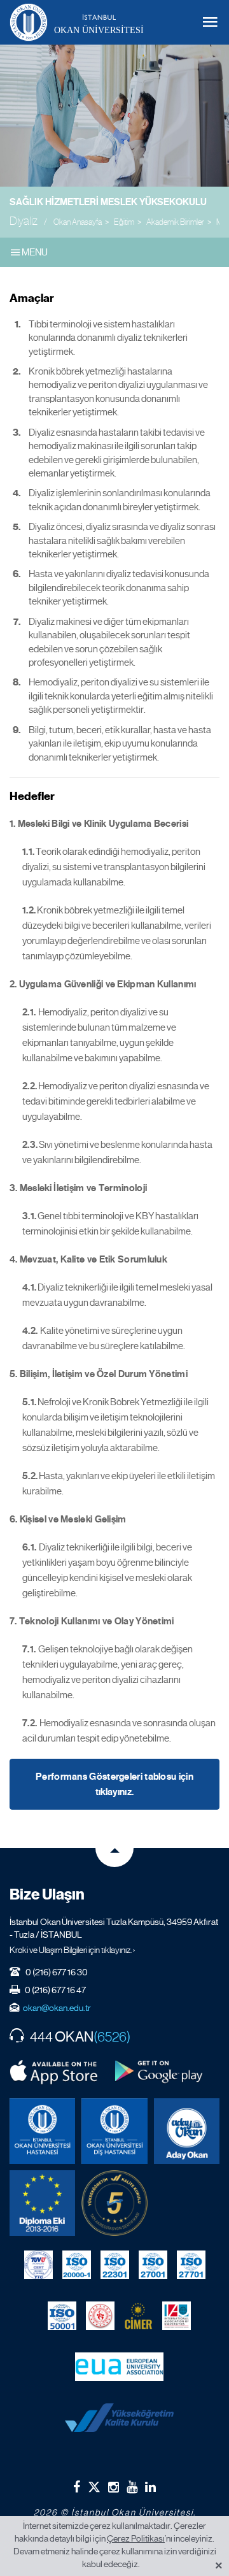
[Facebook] (77, 2487)
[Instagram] (114, 2487)
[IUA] (177, 2315)
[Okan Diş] (114, 2131)
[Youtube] (132, 2487)
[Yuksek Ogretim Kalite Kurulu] (114, 2203)
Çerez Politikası (136, 2538)
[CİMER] (138, 2315)
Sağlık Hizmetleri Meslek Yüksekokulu (108, 202)
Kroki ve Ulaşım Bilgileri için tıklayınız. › (73, 1950)
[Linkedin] (150, 2487)
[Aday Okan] (187, 2131)
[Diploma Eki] (42, 2203)
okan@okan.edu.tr (57, 2008)
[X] (94, 2484)
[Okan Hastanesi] (42, 2131)
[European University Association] (119, 2366)
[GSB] (100, 2315)
